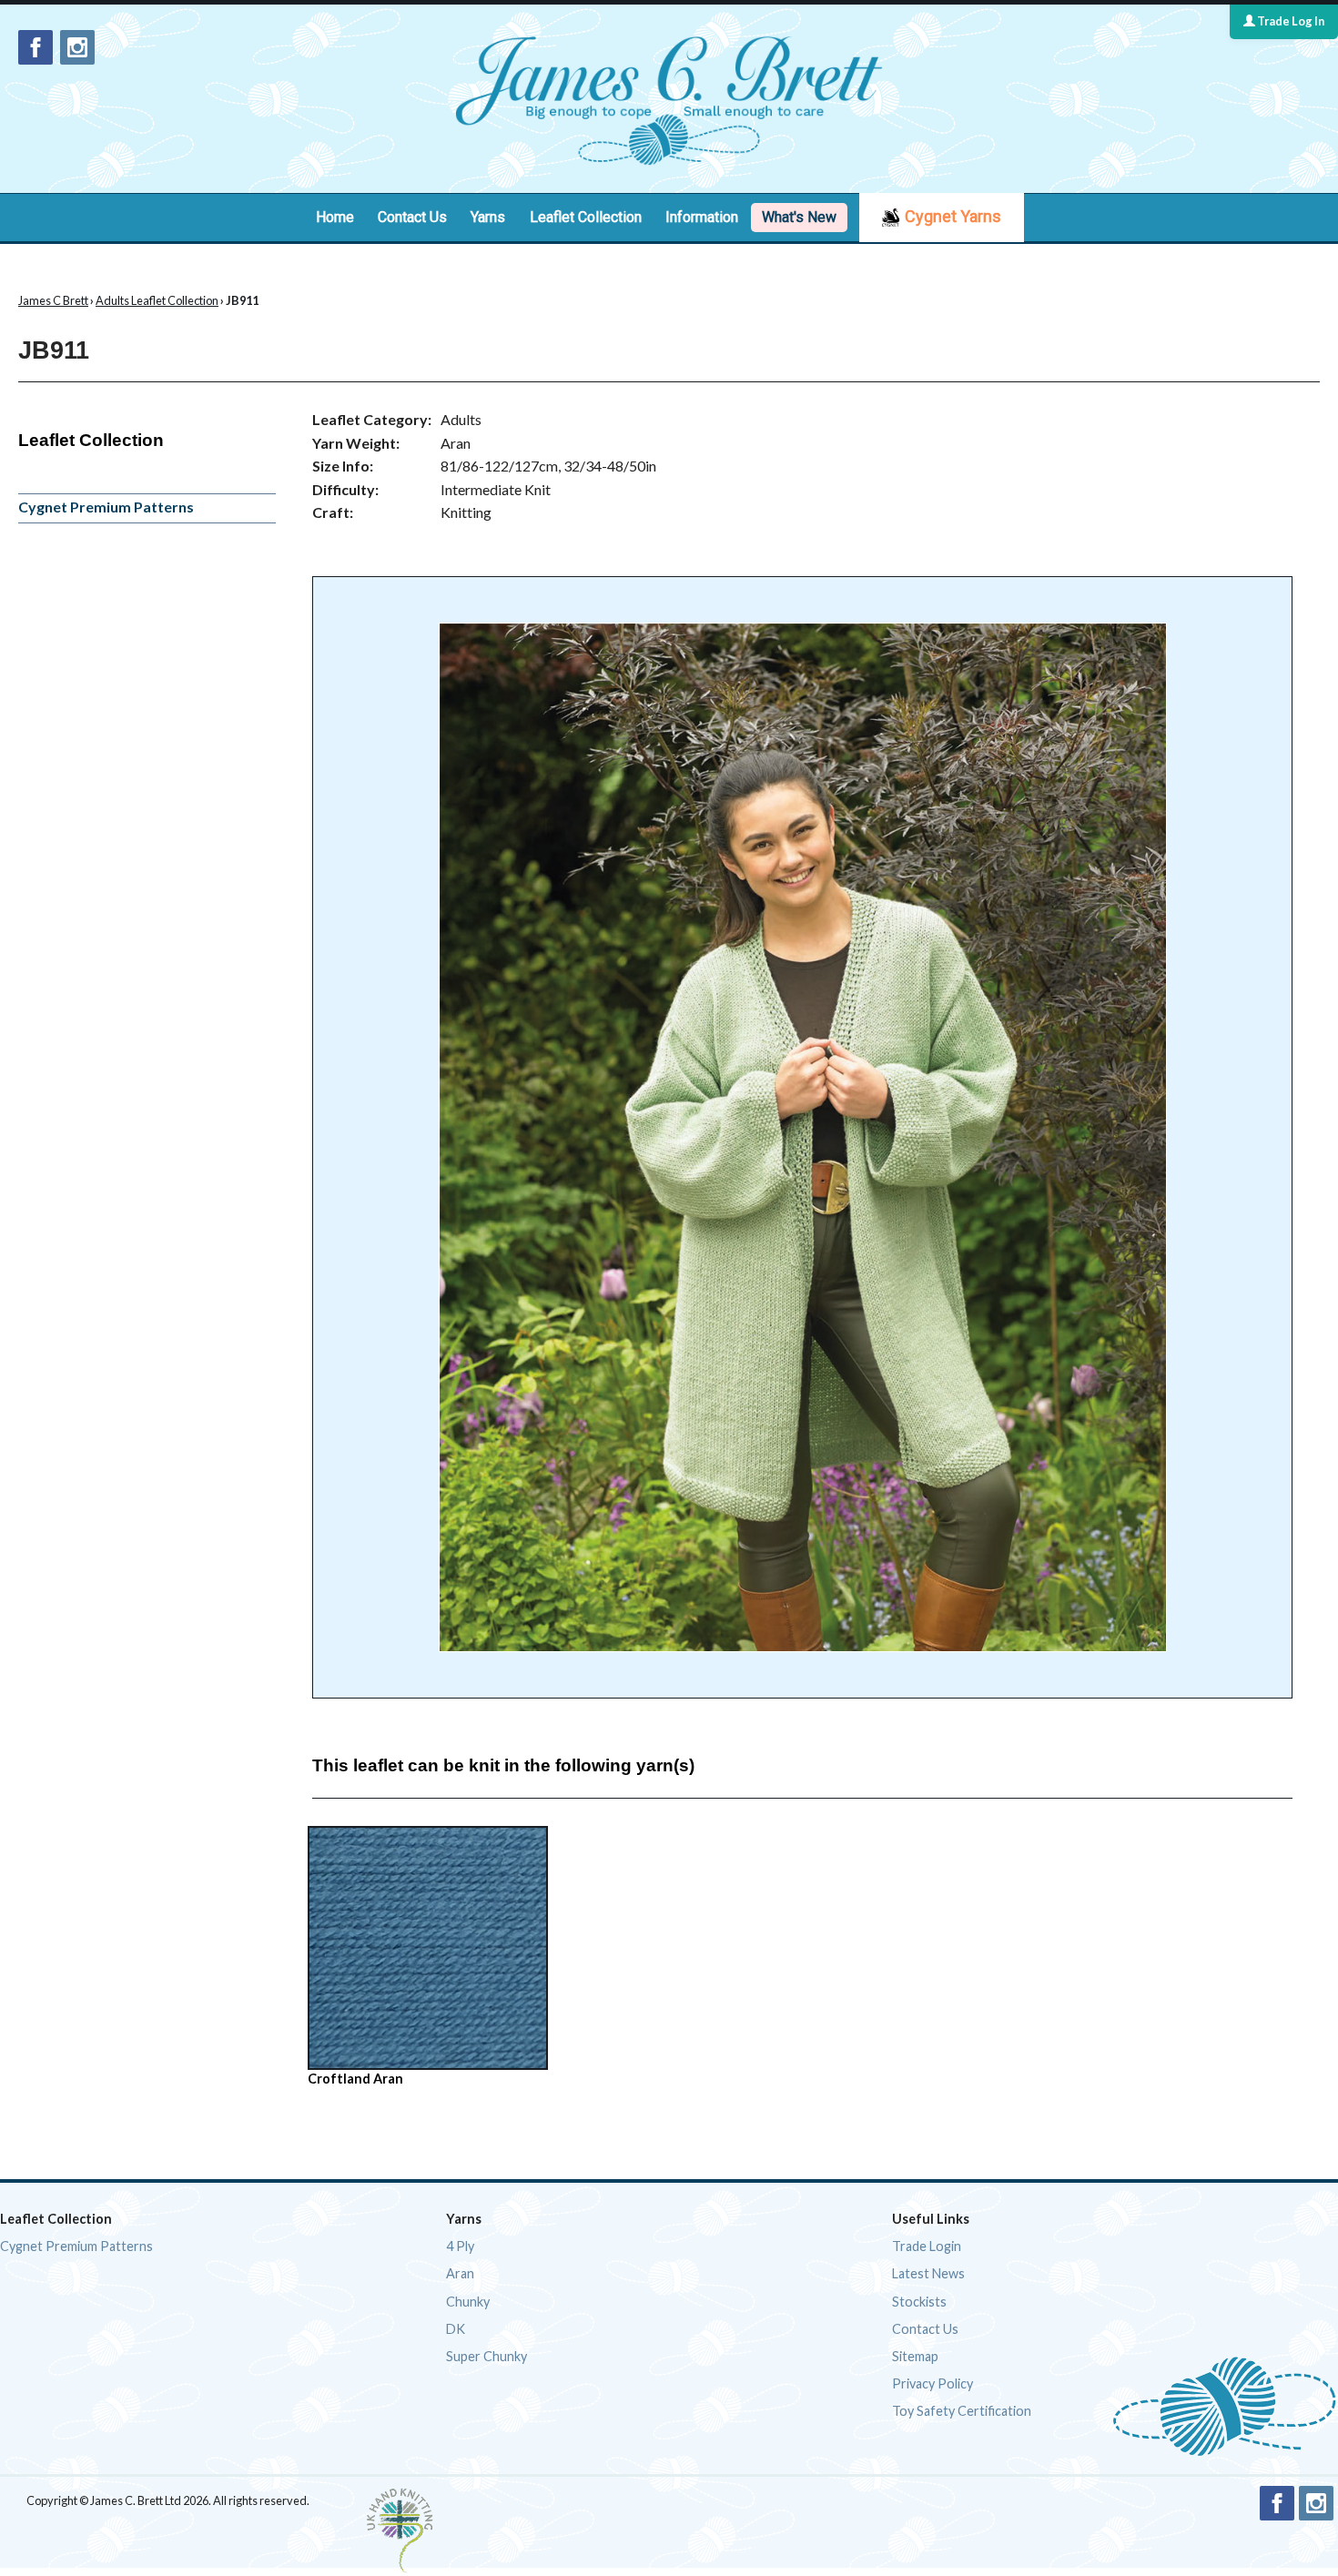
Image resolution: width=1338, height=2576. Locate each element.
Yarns (488, 217)
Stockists (919, 2302)
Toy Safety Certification (962, 2411)
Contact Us (412, 217)
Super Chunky (487, 2356)
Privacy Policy (933, 2383)
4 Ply (460, 2246)
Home (335, 217)
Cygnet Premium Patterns (106, 507)
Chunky (468, 2302)
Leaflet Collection (586, 217)
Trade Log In (1290, 21)
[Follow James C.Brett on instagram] (77, 47)
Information (702, 217)
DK (456, 2329)
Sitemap (915, 2356)
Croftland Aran (355, 2079)
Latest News (928, 2273)
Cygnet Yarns (953, 216)
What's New (799, 217)
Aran (460, 2273)
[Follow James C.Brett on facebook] (35, 47)
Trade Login (927, 2246)
